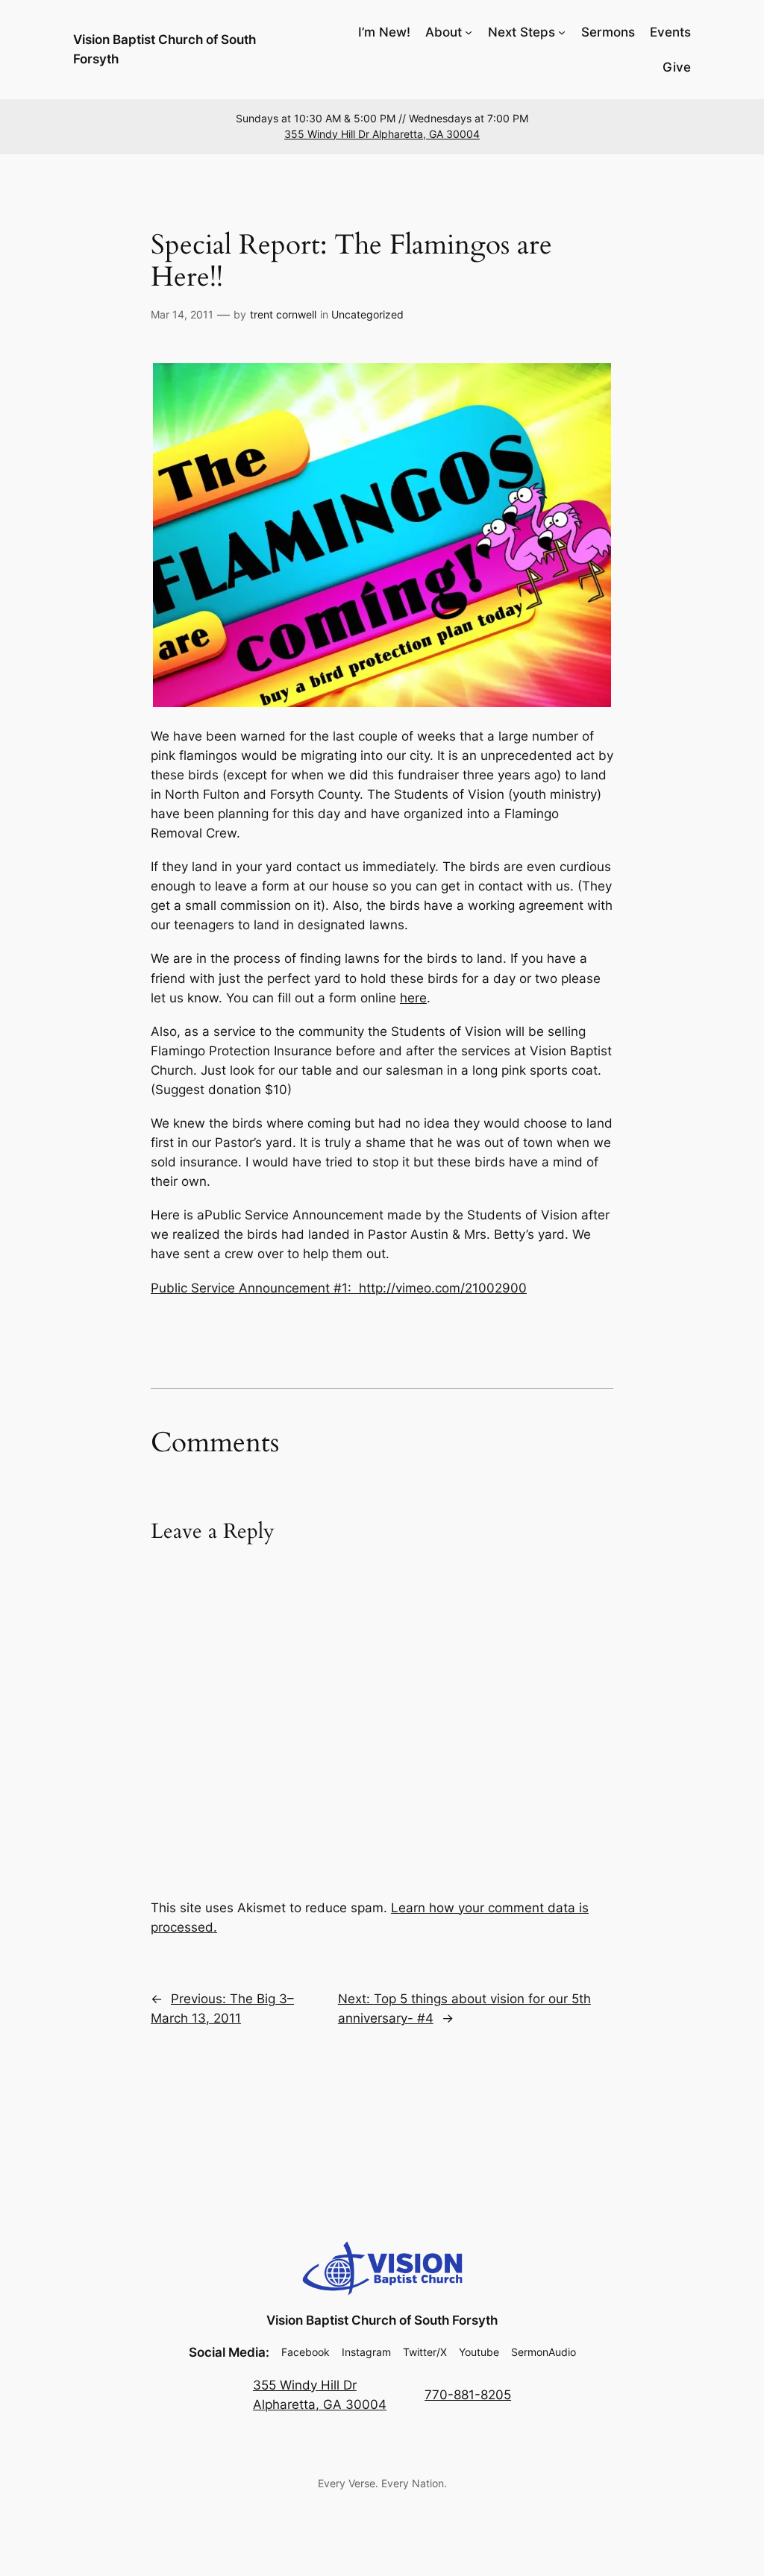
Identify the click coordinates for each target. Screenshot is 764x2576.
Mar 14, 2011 (182, 314)
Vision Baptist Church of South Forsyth (382, 2320)
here (413, 998)
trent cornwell (283, 314)
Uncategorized (367, 314)
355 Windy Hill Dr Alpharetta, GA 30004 (382, 134)
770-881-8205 (468, 2395)
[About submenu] (469, 32)
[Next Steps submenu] (562, 32)
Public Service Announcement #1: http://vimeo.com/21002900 (339, 1288)
